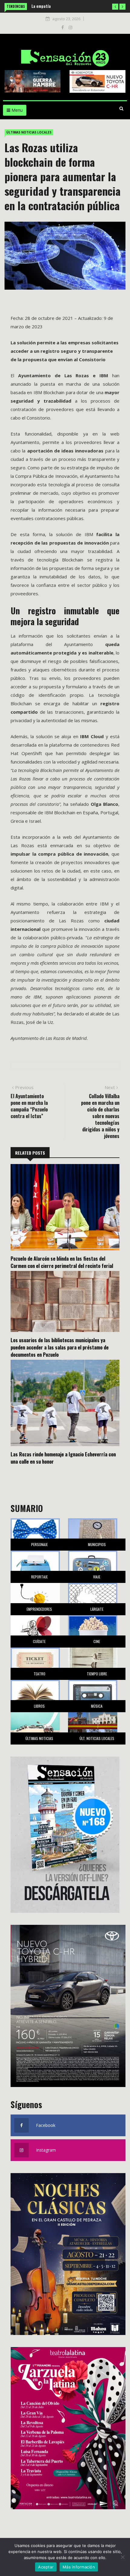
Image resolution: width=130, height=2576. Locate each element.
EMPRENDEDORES (39, 1609)
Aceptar (46, 2567)
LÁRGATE (97, 1609)
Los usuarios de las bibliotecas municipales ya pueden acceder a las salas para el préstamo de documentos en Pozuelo (60, 1347)
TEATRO (39, 1674)
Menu (16, 110)
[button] (115, 7)
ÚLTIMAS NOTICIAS (39, 1738)
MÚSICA (97, 1706)
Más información (79, 2567)
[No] (122, 2557)
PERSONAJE (39, 1544)
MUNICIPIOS (97, 1544)
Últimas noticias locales (29, 132)
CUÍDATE (39, 1641)
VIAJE (97, 1577)
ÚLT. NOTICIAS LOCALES (97, 1738)
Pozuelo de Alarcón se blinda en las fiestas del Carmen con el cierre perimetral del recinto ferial (62, 1262)
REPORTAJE (39, 1577)
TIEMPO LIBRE (97, 1674)
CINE (97, 1641)
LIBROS (39, 1706)
